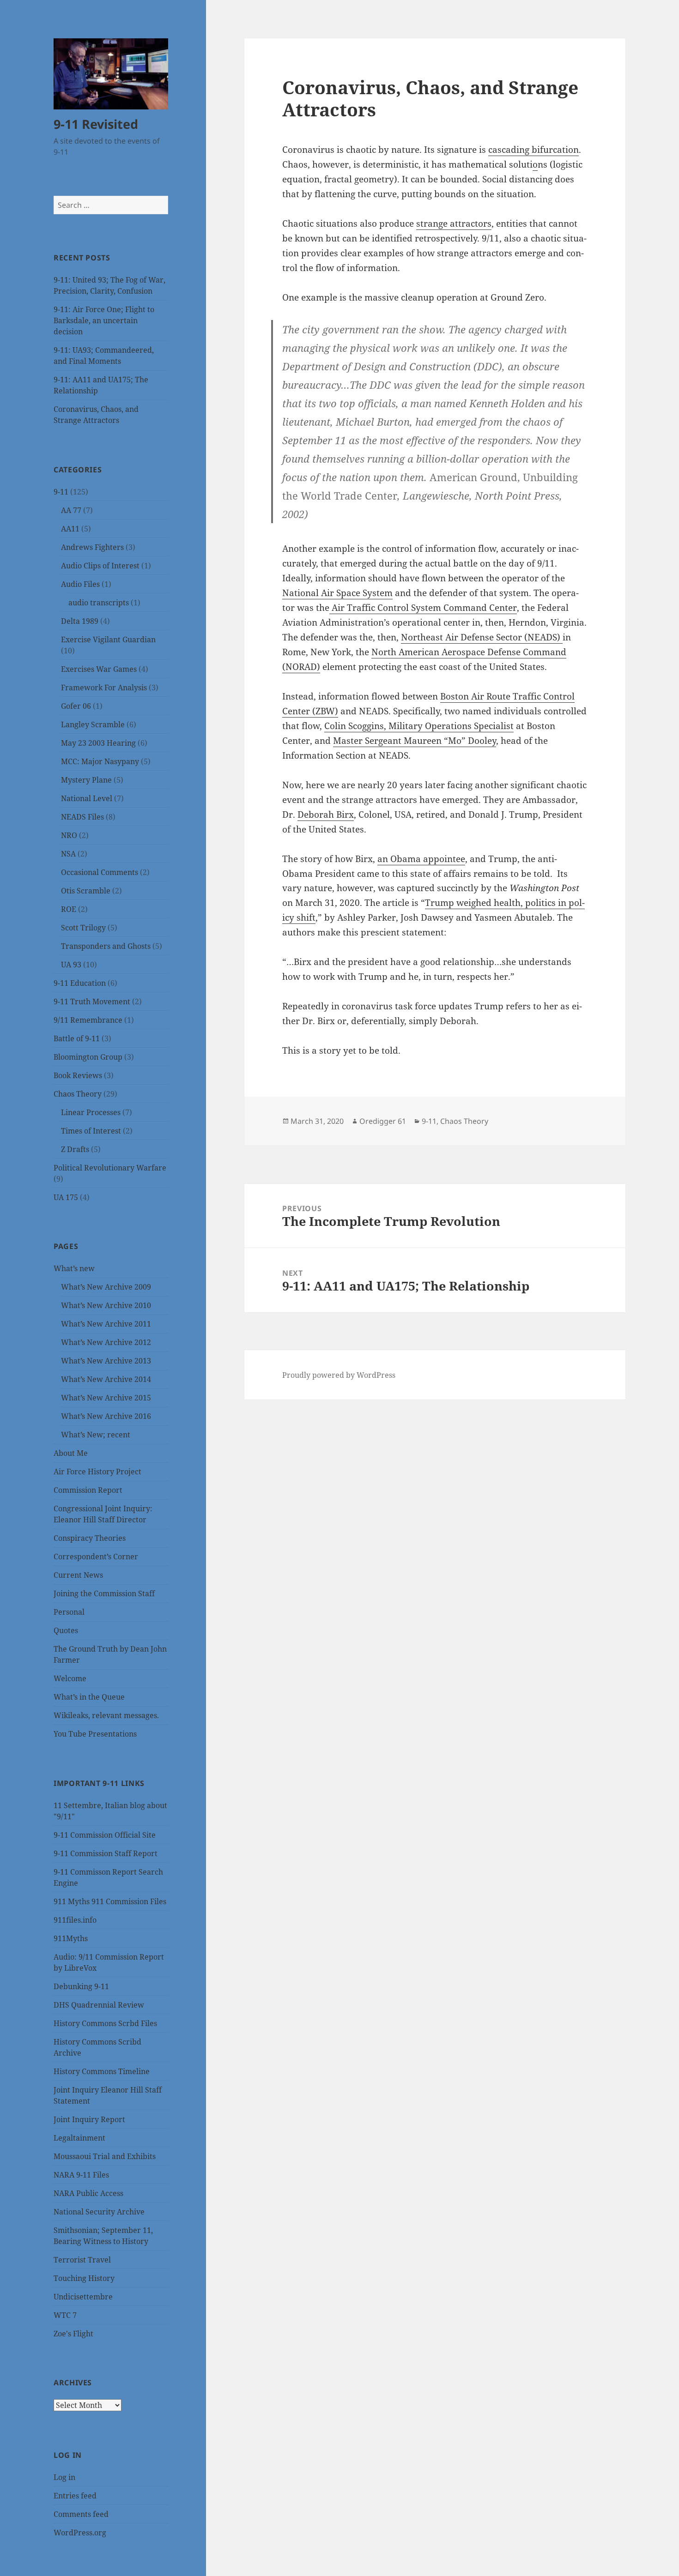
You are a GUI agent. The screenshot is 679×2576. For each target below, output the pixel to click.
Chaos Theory (78, 1094)
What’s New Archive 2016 (106, 1416)
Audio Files (80, 584)
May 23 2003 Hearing (98, 743)
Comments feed (81, 2514)
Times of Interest (91, 1131)
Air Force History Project (97, 1472)
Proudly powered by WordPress (339, 1375)
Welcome (70, 1678)
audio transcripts (99, 603)
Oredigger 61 (383, 1121)
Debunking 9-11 (81, 1986)
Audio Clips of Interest (100, 566)
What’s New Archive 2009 (106, 1287)
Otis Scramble (86, 891)
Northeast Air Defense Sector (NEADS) (482, 637)
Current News (78, 1575)
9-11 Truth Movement (92, 1001)
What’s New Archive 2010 (106, 1305)
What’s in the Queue (89, 1697)
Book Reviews (78, 1075)
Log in (64, 2477)
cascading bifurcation (533, 150)
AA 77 (71, 510)
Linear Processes (91, 1112)
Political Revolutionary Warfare (110, 1168)
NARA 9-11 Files (81, 2175)
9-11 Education (80, 983)
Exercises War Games (99, 669)
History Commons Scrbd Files (105, 2023)
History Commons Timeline (102, 2071)
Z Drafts (75, 1149)
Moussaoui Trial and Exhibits (105, 2156)
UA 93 (71, 965)
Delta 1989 (80, 621)
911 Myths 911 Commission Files (110, 1901)
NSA (68, 854)
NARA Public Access (88, 2193)
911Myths (71, 1938)
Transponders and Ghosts (106, 946)
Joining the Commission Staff (104, 1593)
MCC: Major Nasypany (100, 761)
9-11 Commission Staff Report (106, 1853)
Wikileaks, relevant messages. (106, 1715)
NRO (69, 835)
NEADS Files (82, 817)
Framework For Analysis (104, 688)
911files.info (75, 1920)
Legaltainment (79, 2138)
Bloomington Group (88, 1057)
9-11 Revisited (96, 124)
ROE (69, 909)
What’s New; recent (96, 1435)
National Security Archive (99, 2212)
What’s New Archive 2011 (106, 1324)
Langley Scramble (93, 724)
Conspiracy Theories (90, 1538)
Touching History (84, 2278)
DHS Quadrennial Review (99, 2005)
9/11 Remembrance (88, 1020)
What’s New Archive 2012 (106, 1342)
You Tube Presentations (95, 1734)
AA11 (70, 529)
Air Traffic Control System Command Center (423, 608)
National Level (87, 798)
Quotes (66, 1630)
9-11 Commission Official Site (105, 1835)
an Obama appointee (421, 859)
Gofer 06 (76, 706)
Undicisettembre (83, 2297)
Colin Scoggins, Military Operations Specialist (419, 726)
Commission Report (88, 1490)
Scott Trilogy (83, 928)
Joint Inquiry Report (89, 2119)
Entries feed (75, 2496)
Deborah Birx (326, 814)
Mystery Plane (86, 780)
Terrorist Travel (82, 2260)
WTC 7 (65, 2315)
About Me (71, 1453)
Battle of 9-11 (77, 1038)
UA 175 (66, 1197)
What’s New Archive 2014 (106, 1379)
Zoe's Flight (73, 2334)
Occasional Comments (100, 872)
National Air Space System (337, 593)
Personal (69, 1612)
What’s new (74, 1268)
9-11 (61, 492)
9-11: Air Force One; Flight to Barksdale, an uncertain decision (104, 320)
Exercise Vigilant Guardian (108, 639)
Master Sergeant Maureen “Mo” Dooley (415, 741)
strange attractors (454, 223)
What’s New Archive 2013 (106, 1361)
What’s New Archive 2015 (106, 1398)
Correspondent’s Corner (96, 1556)
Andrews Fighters (92, 547)
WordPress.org (80, 2533)
